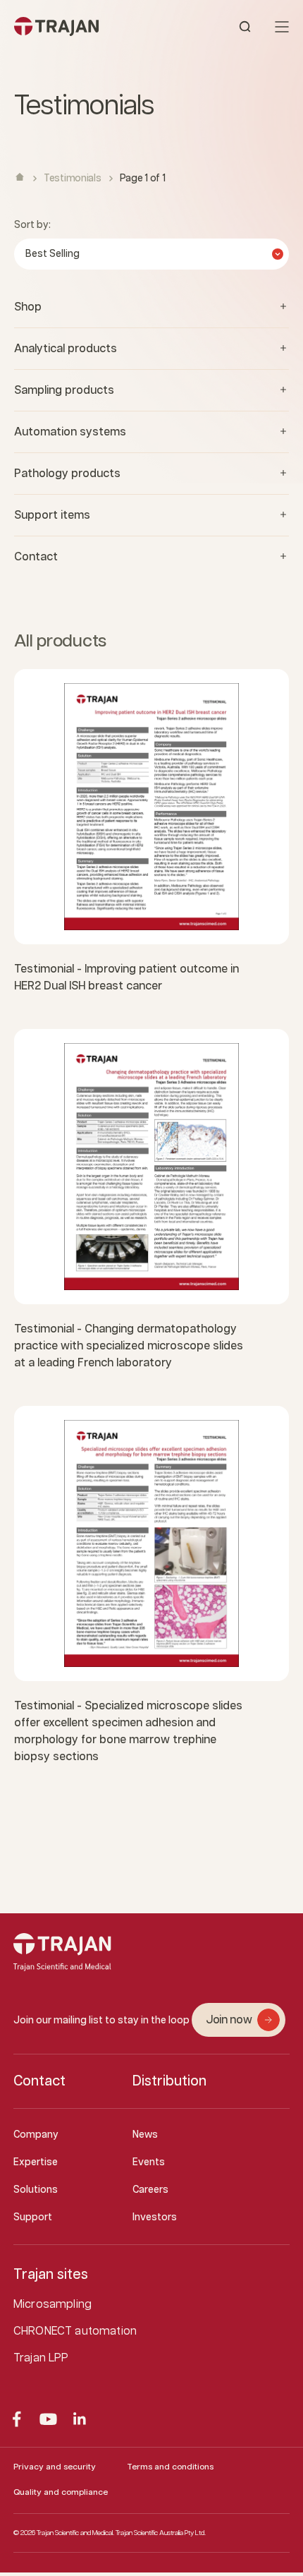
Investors (155, 2217)
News (145, 2135)
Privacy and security (55, 2467)
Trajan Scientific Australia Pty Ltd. (161, 2533)
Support (33, 2217)
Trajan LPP (41, 2358)
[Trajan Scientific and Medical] (83, 26)
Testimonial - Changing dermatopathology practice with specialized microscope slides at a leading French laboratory (129, 1346)
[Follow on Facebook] (17, 2419)
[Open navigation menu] (282, 27)
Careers (150, 2190)
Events (149, 2162)
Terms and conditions (170, 2467)
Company (36, 2135)
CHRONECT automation (75, 2331)
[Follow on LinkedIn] (80, 2419)
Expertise (36, 2162)
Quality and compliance (61, 2492)
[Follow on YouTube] (48, 2419)
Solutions (36, 2190)
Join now (229, 2020)
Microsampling (52, 2305)
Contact (39, 2081)
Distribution (169, 2081)
